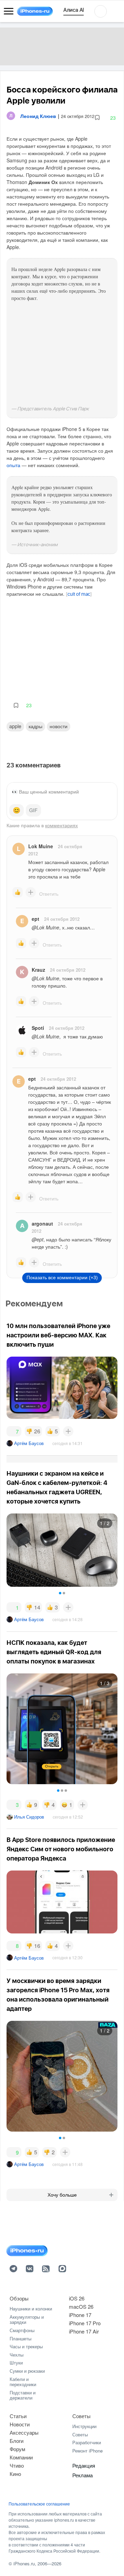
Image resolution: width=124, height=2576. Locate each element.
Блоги (17, 2441)
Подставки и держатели (23, 2395)
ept (35, 919)
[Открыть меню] (9, 11)
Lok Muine (41, 846)
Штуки (16, 2363)
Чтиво (17, 2465)
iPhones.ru (24, 2563)
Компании (21, 2457)
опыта (13, 465)
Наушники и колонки (31, 2309)
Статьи (18, 2416)
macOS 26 (81, 2306)
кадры (35, 726)
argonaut (42, 1224)
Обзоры (19, 2298)
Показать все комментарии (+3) (62, 1278)
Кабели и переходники (23, 2382)
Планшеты (20, 2338)
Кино (15, 2474)
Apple (15, 726)
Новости (59, 726)
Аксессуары (24, 2432)
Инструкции (84, 2426)
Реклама (82, 2475)
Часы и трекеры (26, 2346)
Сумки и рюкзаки (27, 2371)
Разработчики (87, 2442)
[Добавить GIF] (33, 810)
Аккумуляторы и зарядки (27, 2320)
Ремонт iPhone (87, 2451)
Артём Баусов (29, 1443)
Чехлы (17, 2355)
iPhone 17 (80, 2315)
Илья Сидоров (29, 1817)
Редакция (84, 2465)
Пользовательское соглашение (39, 2504)
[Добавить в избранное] (97, 118)
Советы (81, 2416)
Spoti (38, 1028)
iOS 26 (77, 2298)
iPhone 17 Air (84, 2331)
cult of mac (79, 594)
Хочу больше (62, 2195)
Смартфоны (22, 2330)
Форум (17, 2449)
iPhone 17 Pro (85, 2323)
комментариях (61, 825)
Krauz (38, 970)
